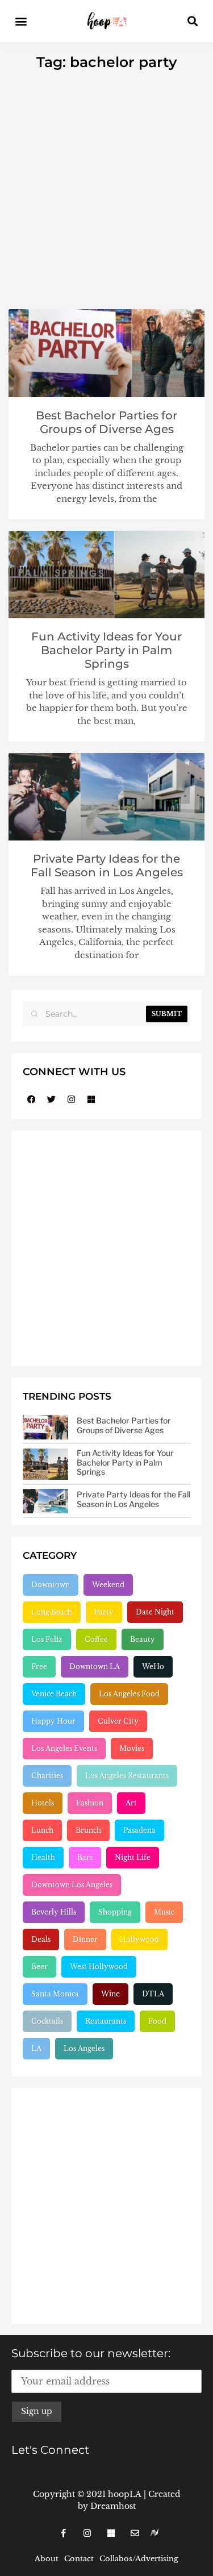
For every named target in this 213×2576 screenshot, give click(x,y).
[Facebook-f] (64, 2533)
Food (157, 2021)
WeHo (153, 1666)
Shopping (115, 1912)
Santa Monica (55, 1994)
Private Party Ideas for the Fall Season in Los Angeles (107, 865)
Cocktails (47, 2021)
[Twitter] (51, 1099)
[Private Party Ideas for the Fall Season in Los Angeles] (45, 1501)
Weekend (108, 1585)
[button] (21, 21)
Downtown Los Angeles (72, 1885)
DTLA (153, 1994)
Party (104, 1612)
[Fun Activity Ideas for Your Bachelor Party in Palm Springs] (45, 1464)
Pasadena (139, 1830)
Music (164, 1912)
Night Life (133, 1857)
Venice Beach (54, 1694)
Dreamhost (113, 2506)
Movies (132, 1748)
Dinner (85, 1939)
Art (131, 1803)
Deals (41, 1939)
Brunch (88, 1830)
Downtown (51, 1585)
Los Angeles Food (129, 1694)
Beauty (143, 1639)
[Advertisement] (106, 183)
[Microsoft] (91, 1099)
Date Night (155, 1612)
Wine (110, 1994)
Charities (47, 1776)
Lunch (42, 1830)
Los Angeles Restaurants (127, 1776)
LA (36, 2048)
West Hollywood (99, 1967)
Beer (39, 1967)
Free (39, 1666)
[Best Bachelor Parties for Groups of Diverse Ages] (45, 1427)
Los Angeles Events (64, 1748)
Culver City (118, 1721)
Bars (85, 1857)
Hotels (43, 1803)
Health (43, 1857)
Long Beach (52, 1612)
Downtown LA (95, 1666)
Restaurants (106, 2021)
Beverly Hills (54, 1912)
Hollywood (139, 1939)
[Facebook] (31, 1099)
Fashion (90, 1803)
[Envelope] (135, 2533)
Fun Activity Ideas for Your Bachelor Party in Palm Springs (106, 650)
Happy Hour (53, 1721)
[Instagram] (71, 1099)
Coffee (96, 1639)
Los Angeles (84, 2048)
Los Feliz (47, 1639)
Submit (167, 1014)
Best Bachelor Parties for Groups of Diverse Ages (106, 422)
